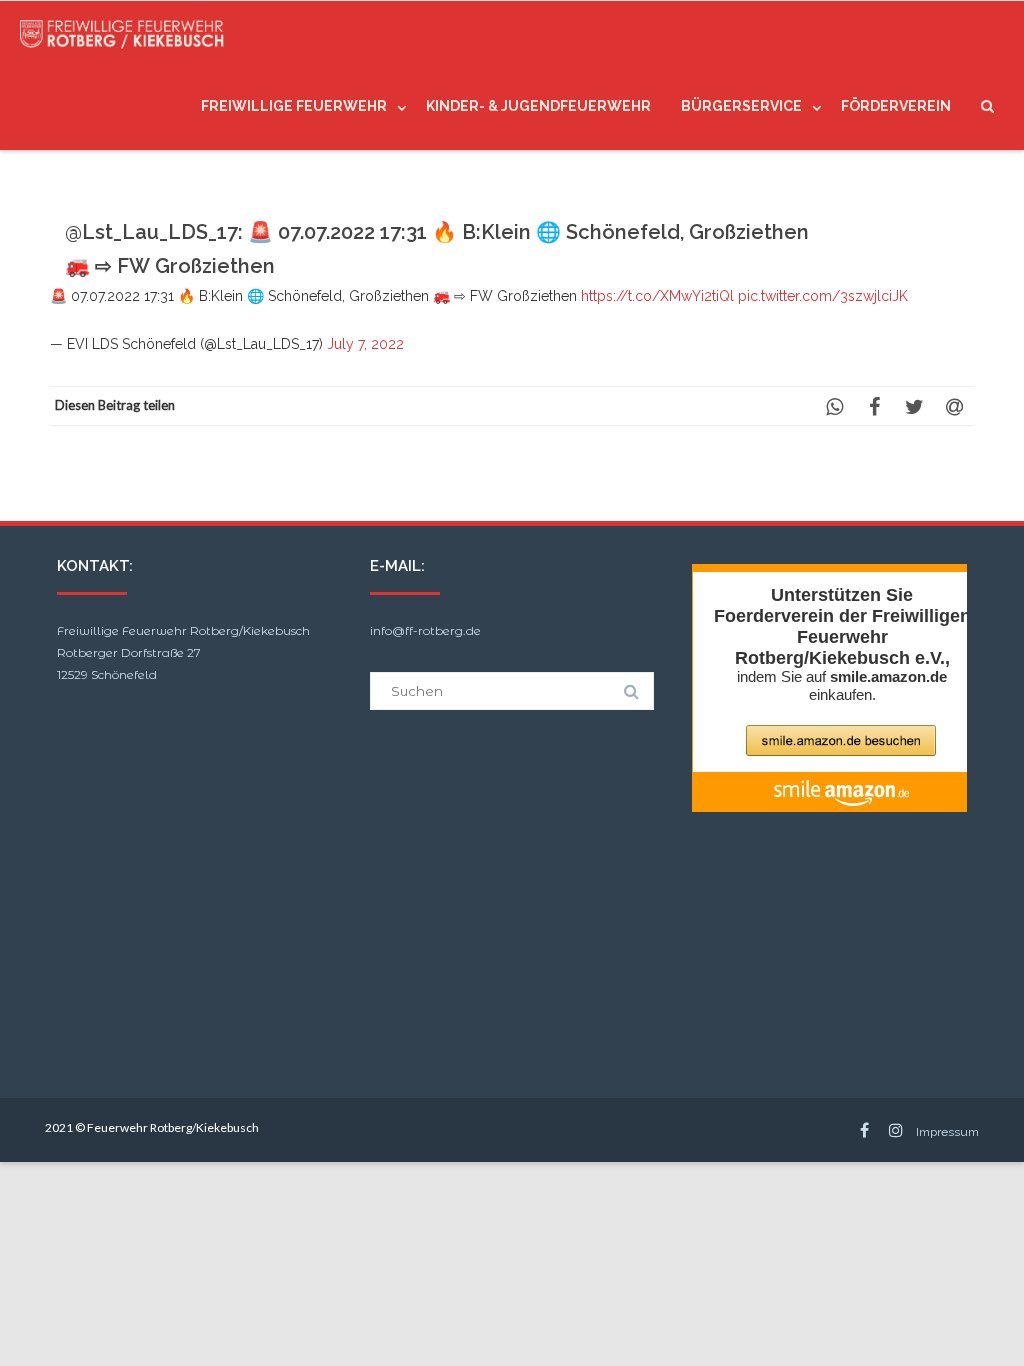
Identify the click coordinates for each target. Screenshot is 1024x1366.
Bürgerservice (741, 106)
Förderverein (896, 106)
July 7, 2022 (365, 344)
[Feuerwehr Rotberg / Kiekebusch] (127, 32)
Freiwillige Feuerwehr (294, 106)
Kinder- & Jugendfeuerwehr (538, 106)
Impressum (947, 1132)
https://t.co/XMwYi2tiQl (657, 296)
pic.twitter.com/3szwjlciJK (823, 296)
